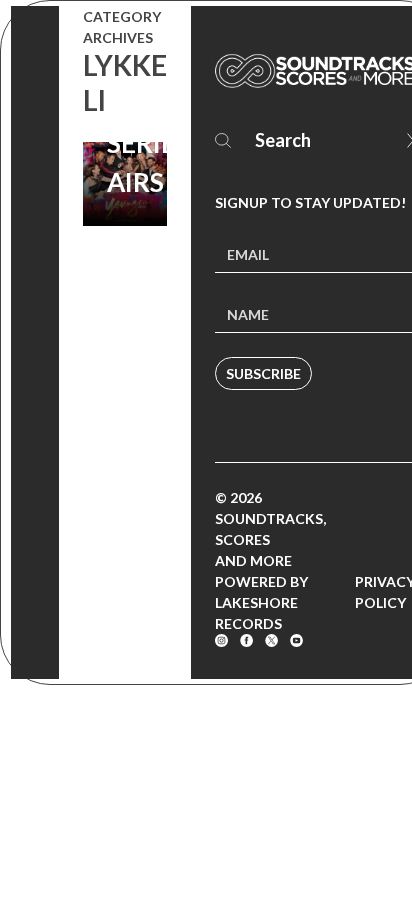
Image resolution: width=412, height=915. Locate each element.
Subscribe (263, 373)
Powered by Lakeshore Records (261, 602)
